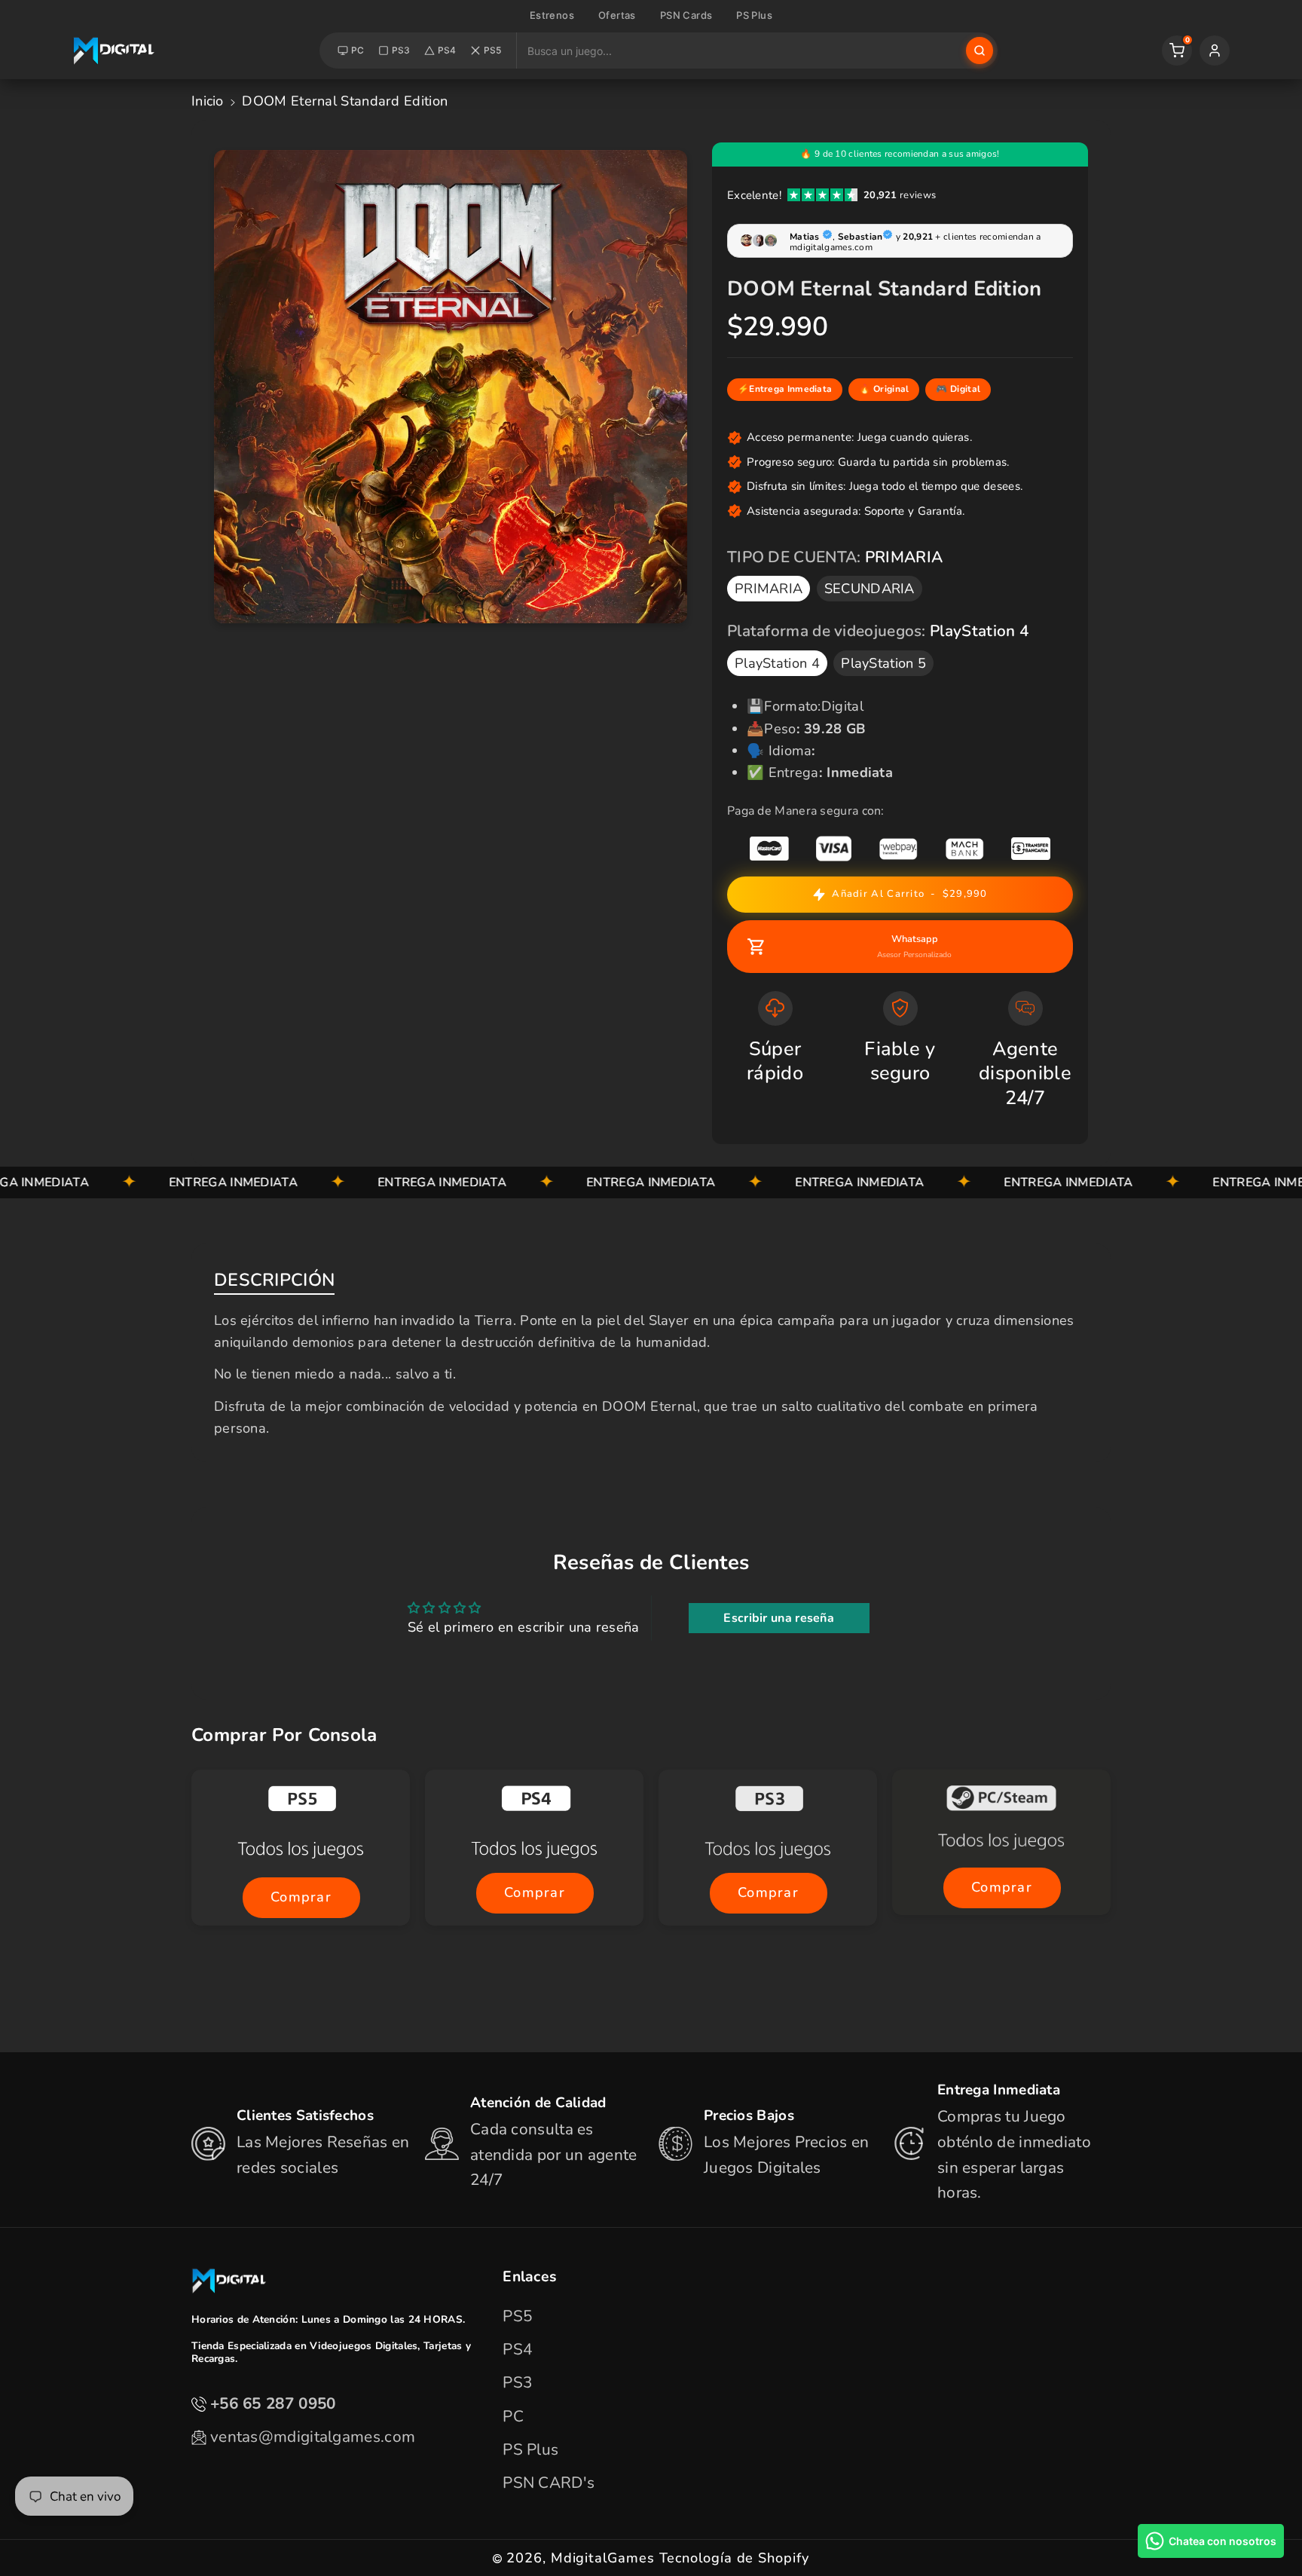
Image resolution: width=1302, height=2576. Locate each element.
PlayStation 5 (883, 663)
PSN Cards (686, 15)
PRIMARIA (769, 589)
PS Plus (754, 15)
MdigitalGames (603, 2558)
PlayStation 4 (777, 663)
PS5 (493, 50)
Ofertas (617, 15)
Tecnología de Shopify (734, 2558)
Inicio (208, 101)
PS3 (401, 50)
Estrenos (552, 15)
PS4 (447, 50)
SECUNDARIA (870, 589)
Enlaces (529, 2276)
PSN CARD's (549, 2483)
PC (358, 50)
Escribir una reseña (779, 1618)
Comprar (300, 1898)
